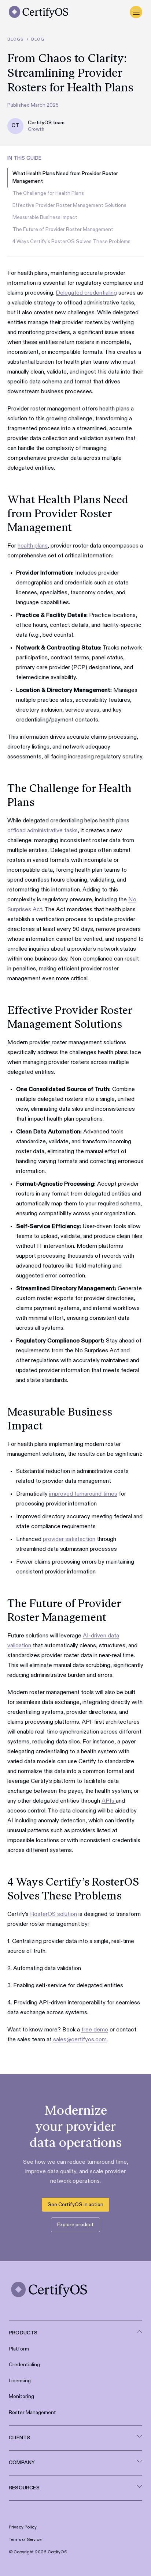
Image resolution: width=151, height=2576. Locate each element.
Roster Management (32, 2413)
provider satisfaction (69, 1539)
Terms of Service (25, 2540)
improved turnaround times (83, 1494)
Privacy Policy (23, 2527)
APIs (109, 1801)
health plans (33, 546)
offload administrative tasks (43, 831)
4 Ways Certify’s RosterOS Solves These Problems (71, 242)
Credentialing (24, 2365)
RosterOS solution (54, 1914)
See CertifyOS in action (75, 2205)
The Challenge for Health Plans (48, 193)
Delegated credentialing (86, 293)
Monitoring (21, 2397)
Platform (19, 2349)
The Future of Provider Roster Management (63, 230)
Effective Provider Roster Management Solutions (69, 205)
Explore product (75, 2225)
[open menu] (136, 12)
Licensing (20, 2381)
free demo (95, 2030)
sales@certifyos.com (80, 2040)
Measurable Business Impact (45, 217)
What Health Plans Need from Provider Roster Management (65, 177)
